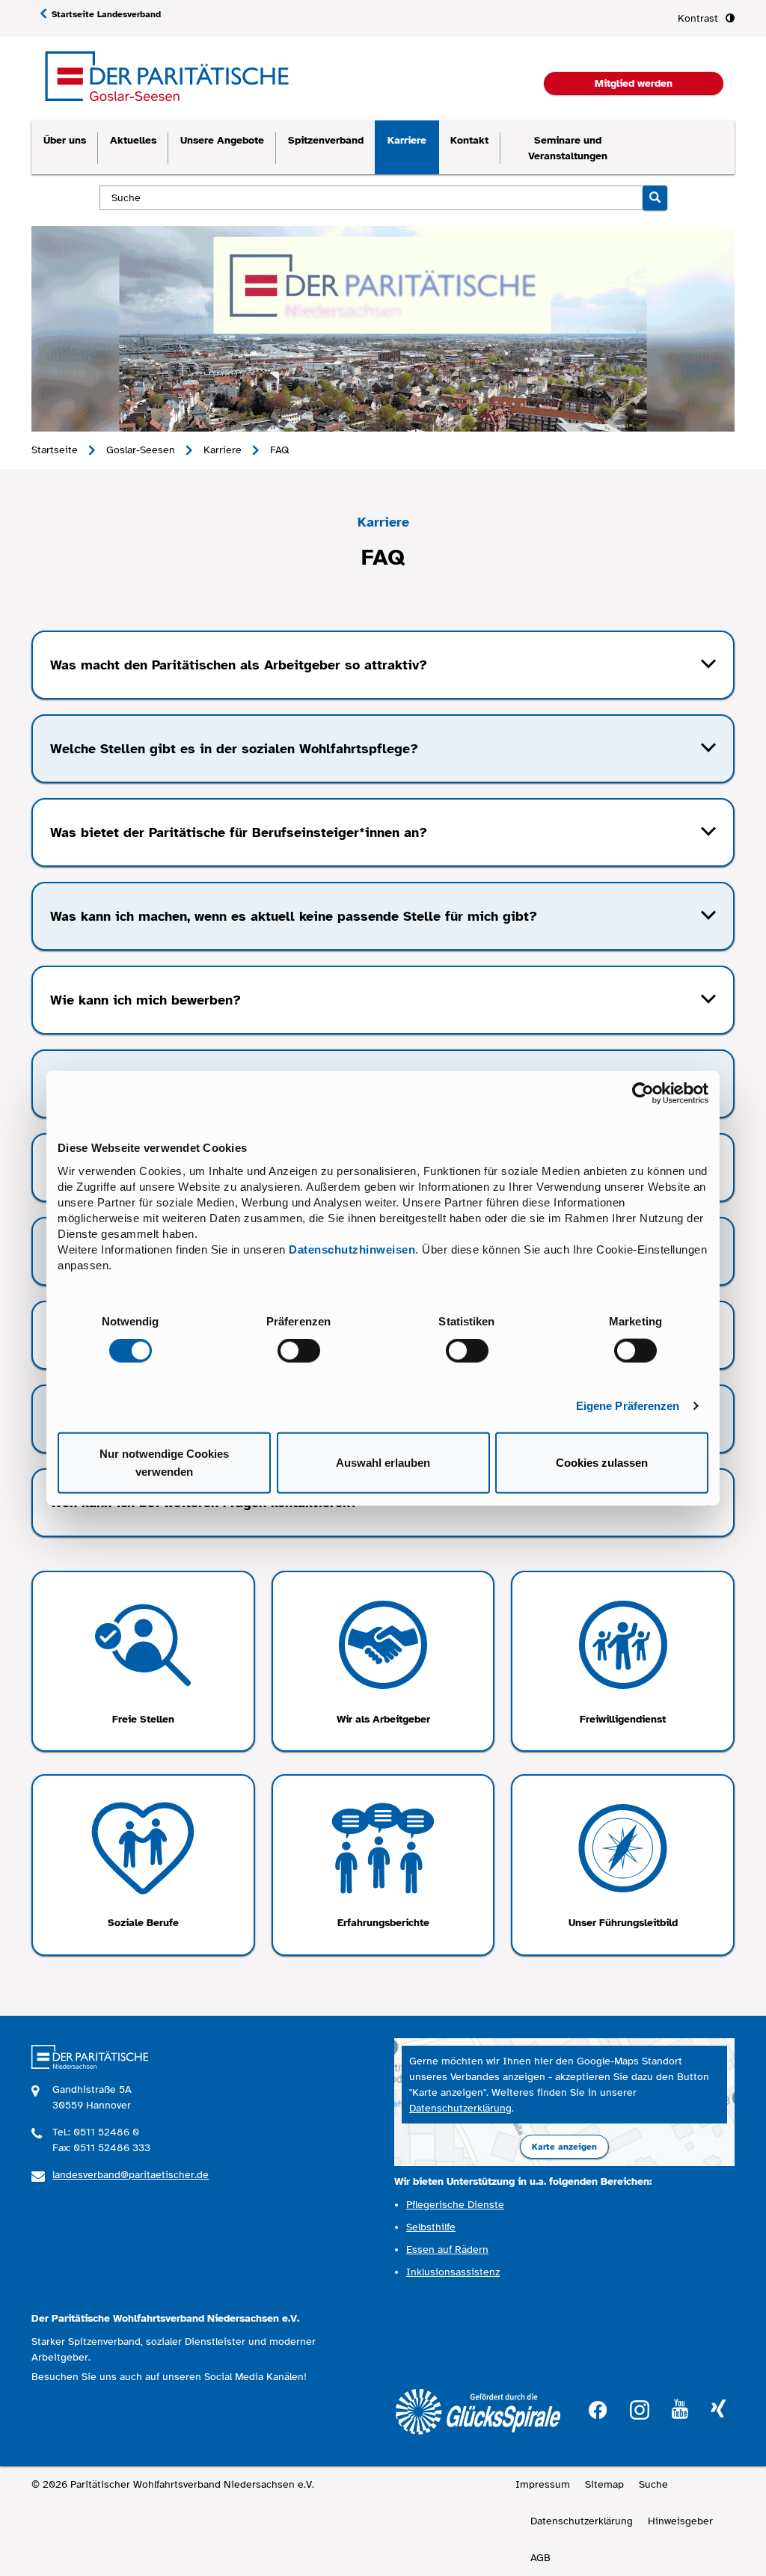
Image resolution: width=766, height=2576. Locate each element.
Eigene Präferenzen (628, 1406)
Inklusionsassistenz (453, 2272)
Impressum (543, 2484)
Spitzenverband (326, 140)
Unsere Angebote (222, 140)
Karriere (407, 140)
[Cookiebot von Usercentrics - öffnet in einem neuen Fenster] (643, 1094)
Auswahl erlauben (383, 1462)
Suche (653, 2484)
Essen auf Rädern (447, 2250)
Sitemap (604, 2484)
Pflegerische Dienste (455, 2205)
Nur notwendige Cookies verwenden (164, 1462)
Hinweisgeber (680, 2521)
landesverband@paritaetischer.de (131, 2175)
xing (718, 2410)
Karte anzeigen (564, 2147)
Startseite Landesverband (106, 14)
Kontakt (469, 140)
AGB (540, 2558)
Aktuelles (133, 140)
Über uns (65, 140)
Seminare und (568, 148)
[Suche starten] (655, 197)
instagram (640, 2408)
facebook (598, 2408)
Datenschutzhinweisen (352, 1249)
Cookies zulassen (602, 1462)
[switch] (299, 1351)
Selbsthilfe (431, 2227)
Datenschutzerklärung (460, 2108)
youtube (680, 2410)
